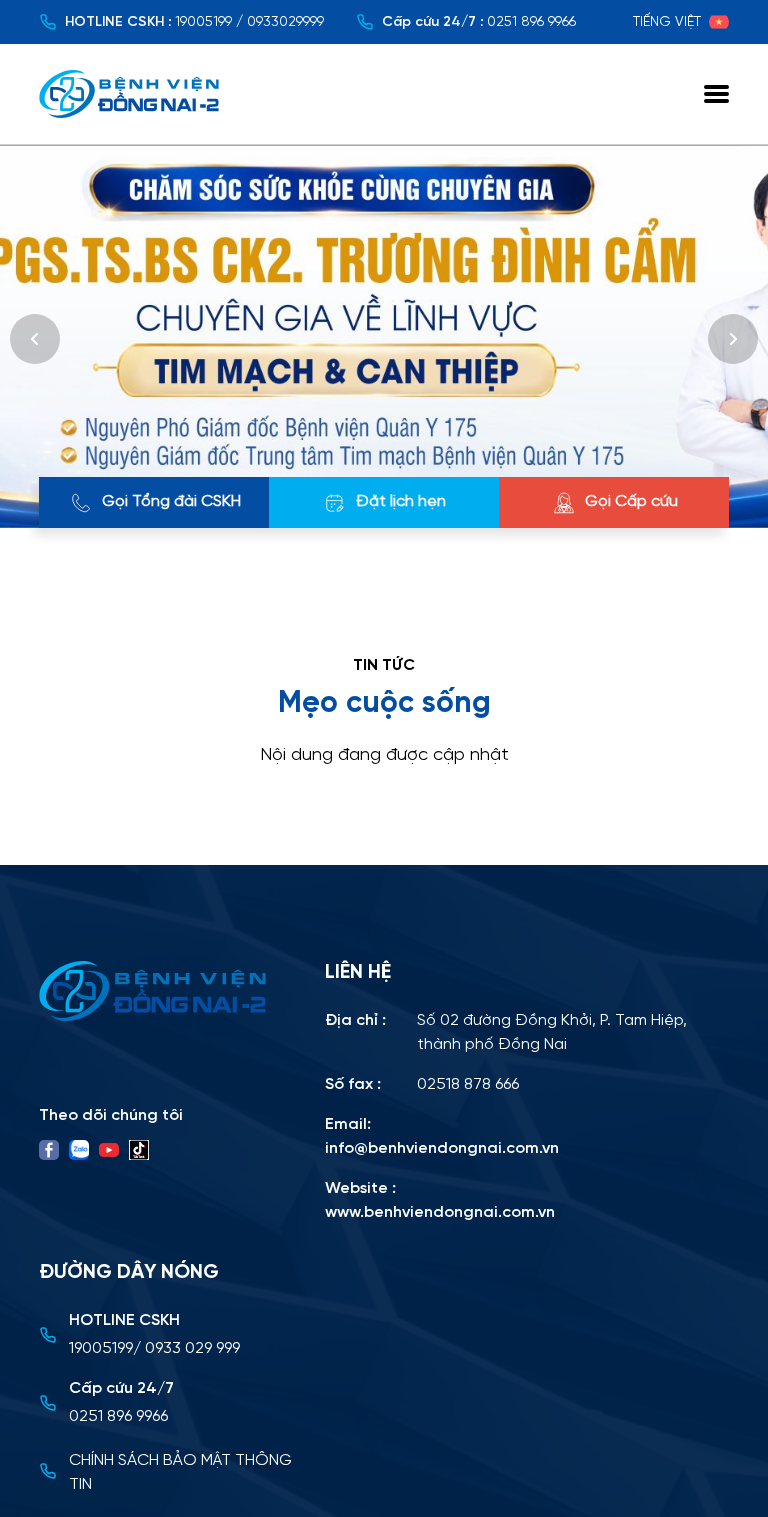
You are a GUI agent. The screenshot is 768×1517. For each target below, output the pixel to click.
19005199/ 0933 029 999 (154, 1348)
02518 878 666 (468, 1084)
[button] (35, 339)
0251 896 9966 (531, 22)
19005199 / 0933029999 (249, 22)
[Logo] (170, 991)
